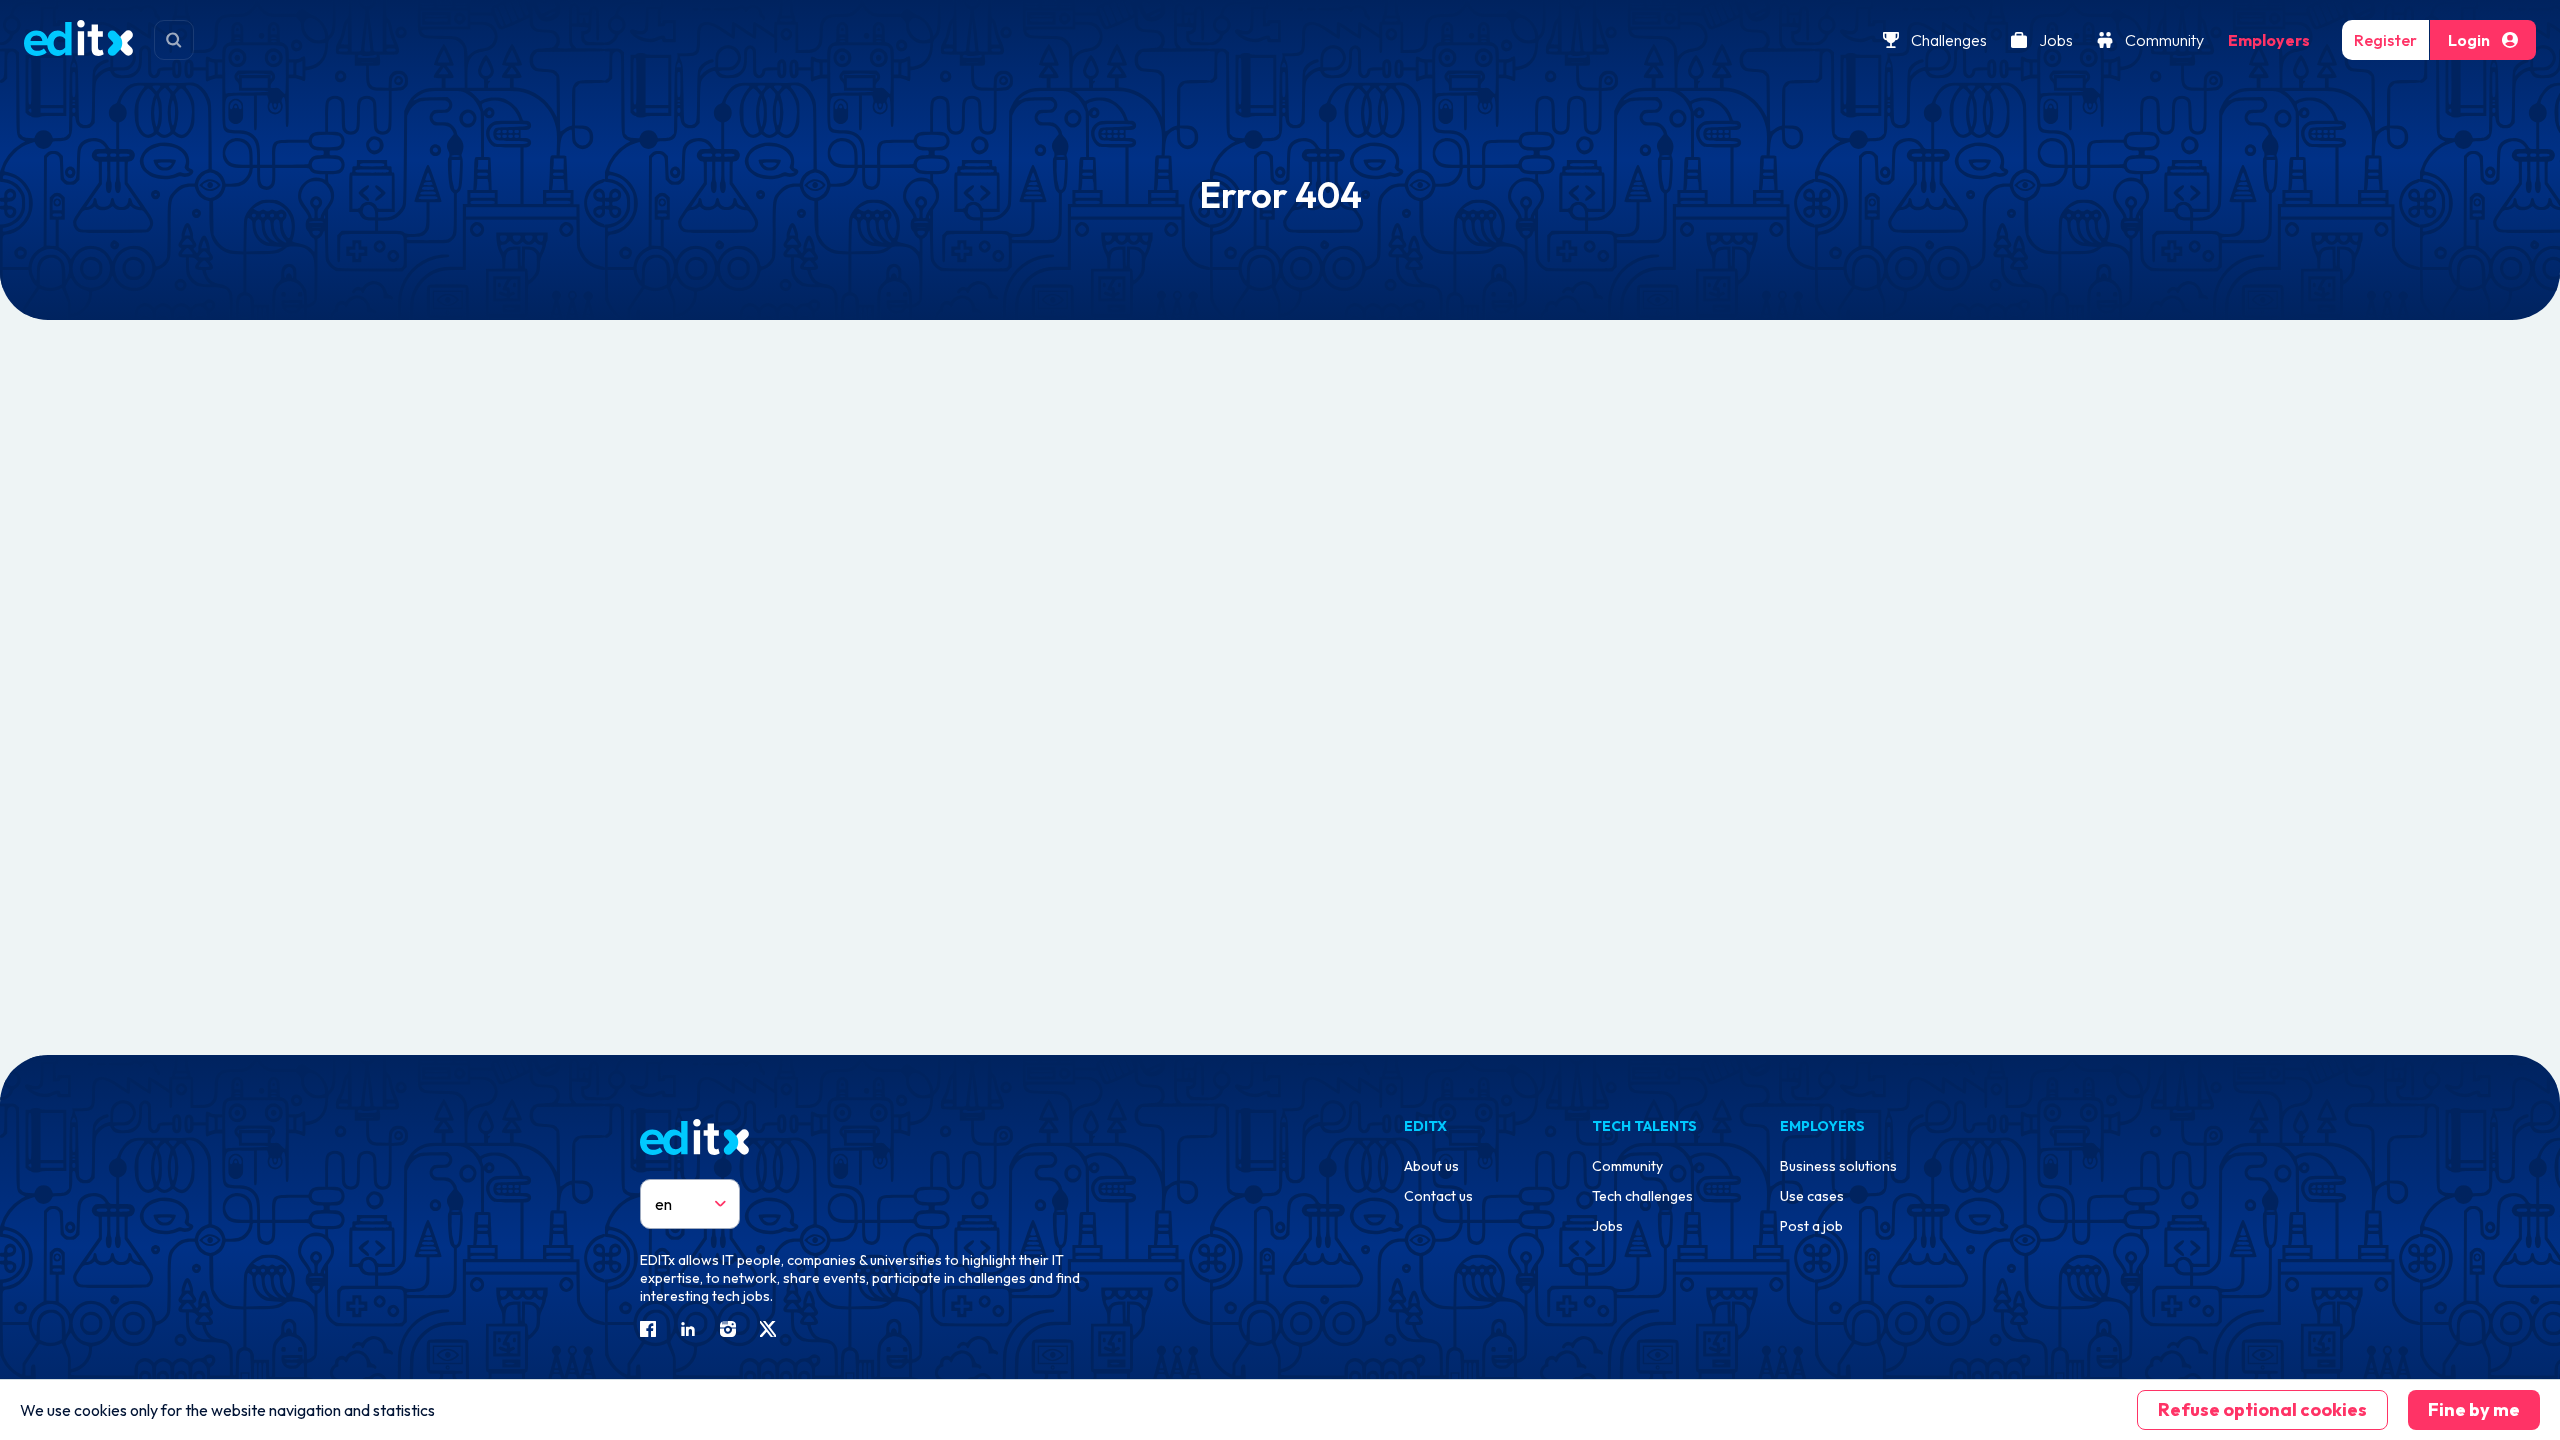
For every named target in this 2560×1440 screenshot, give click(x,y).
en (663, 1204)
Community (2164, 40)
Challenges (1949, 40)
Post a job (1811, 1226)
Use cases (1812, 1196)
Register (2385, 40)
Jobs (2056, 40)
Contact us (1438, 1196)
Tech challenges (1642, 1196)
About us (1431, 1166)
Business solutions (1838, 1166)
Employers (2269, 40)
